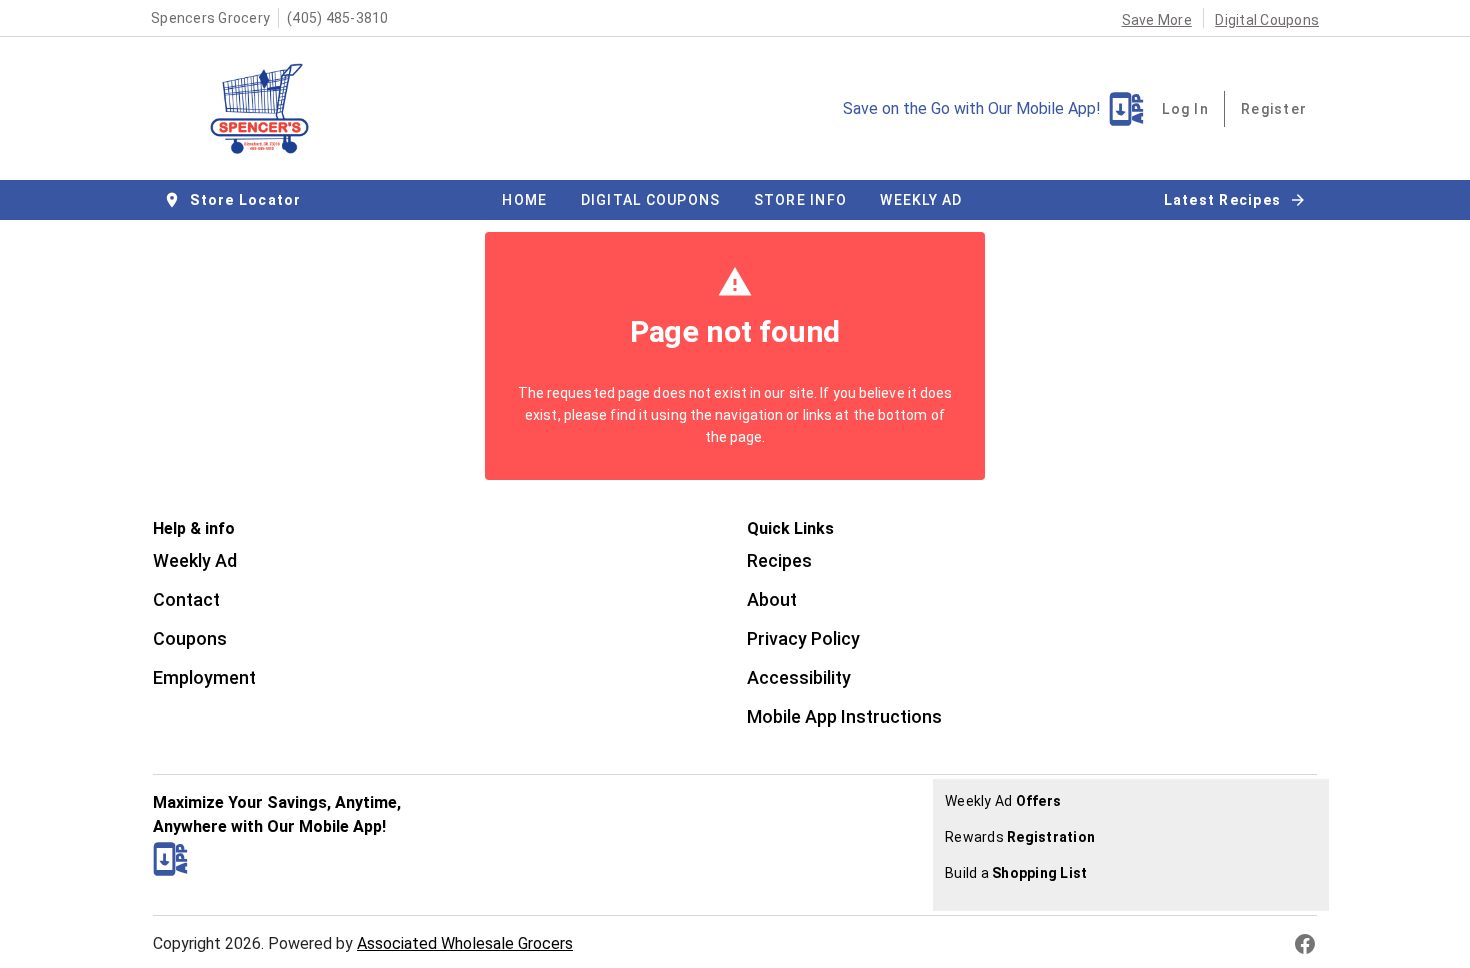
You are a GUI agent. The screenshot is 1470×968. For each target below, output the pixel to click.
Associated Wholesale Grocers (465, 943)
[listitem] (195, 563)
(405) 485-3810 (338, 18)
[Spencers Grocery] (265, 109)
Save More (1157, 20)
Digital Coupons (1267, 20)
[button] (234, 200)
